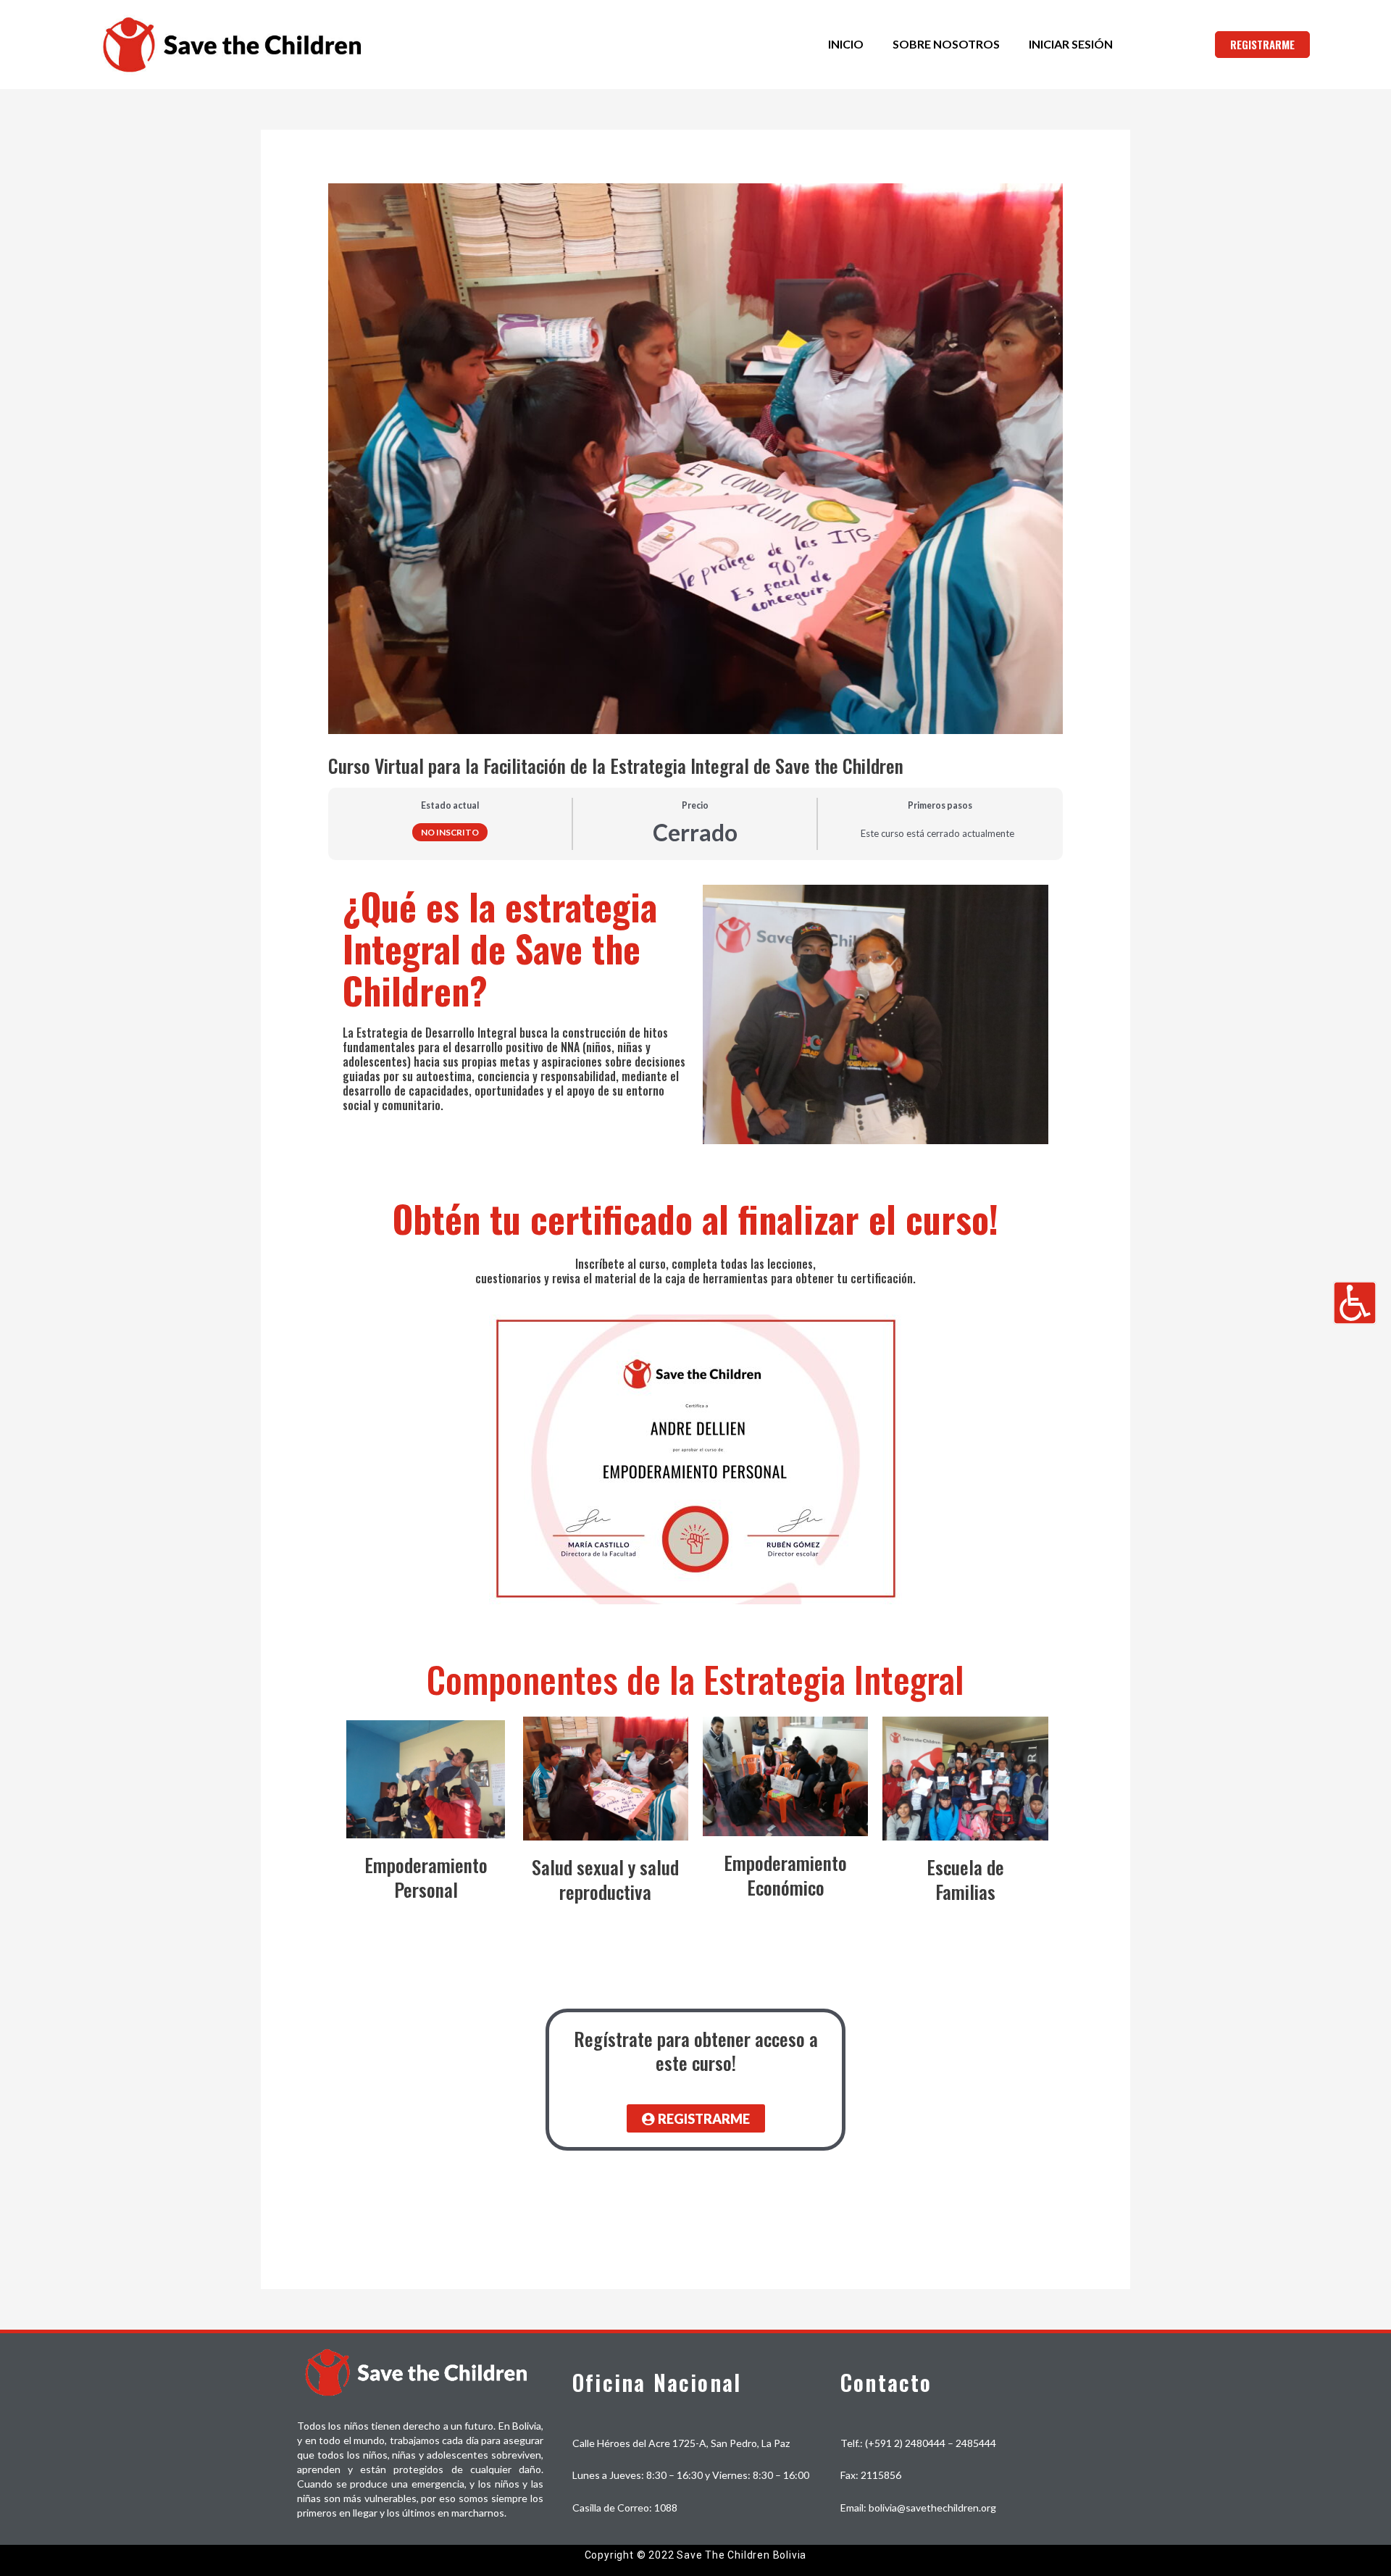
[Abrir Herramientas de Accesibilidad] (1355, 1303)
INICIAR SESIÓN (1071, 44)
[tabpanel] (695, 1547)
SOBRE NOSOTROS (946, 44)
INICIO (846, 44)
